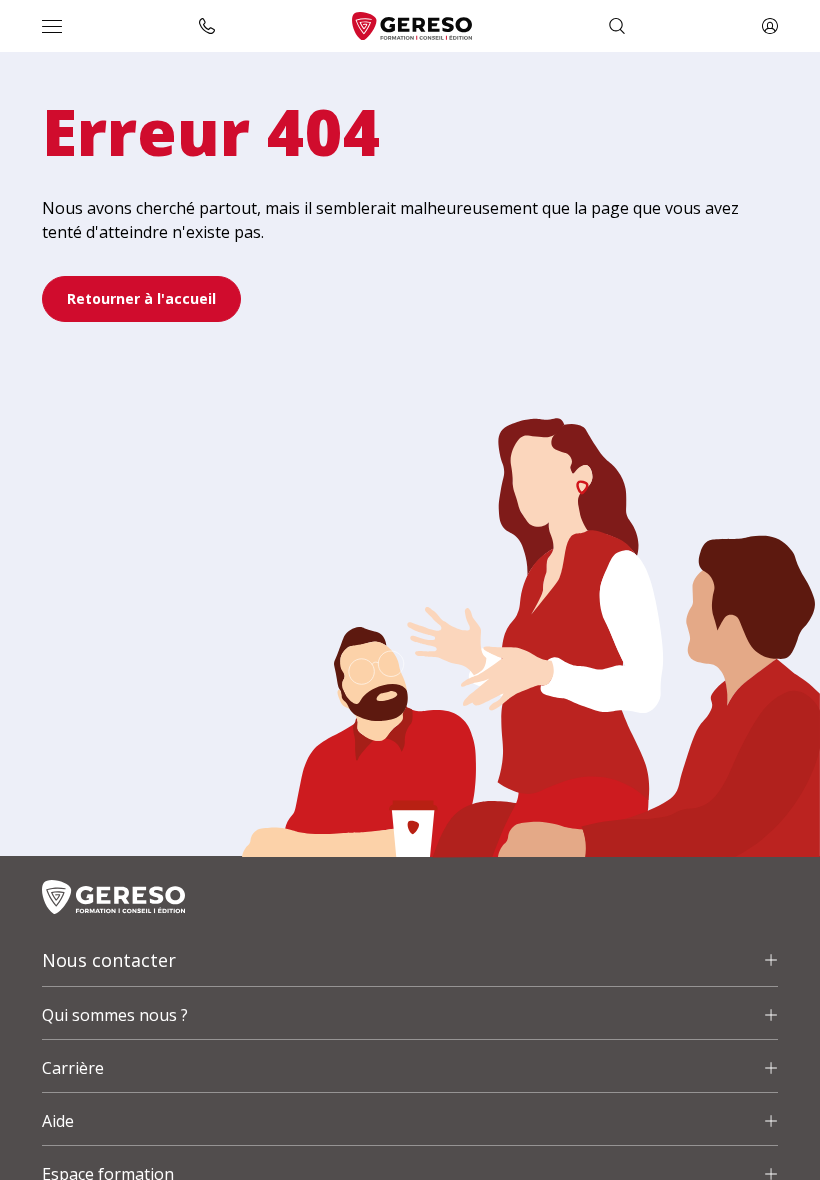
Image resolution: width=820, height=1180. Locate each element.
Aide (58, 1121)
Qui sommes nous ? (115, 1015)
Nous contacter (109, 960)
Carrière (73, 1068)
